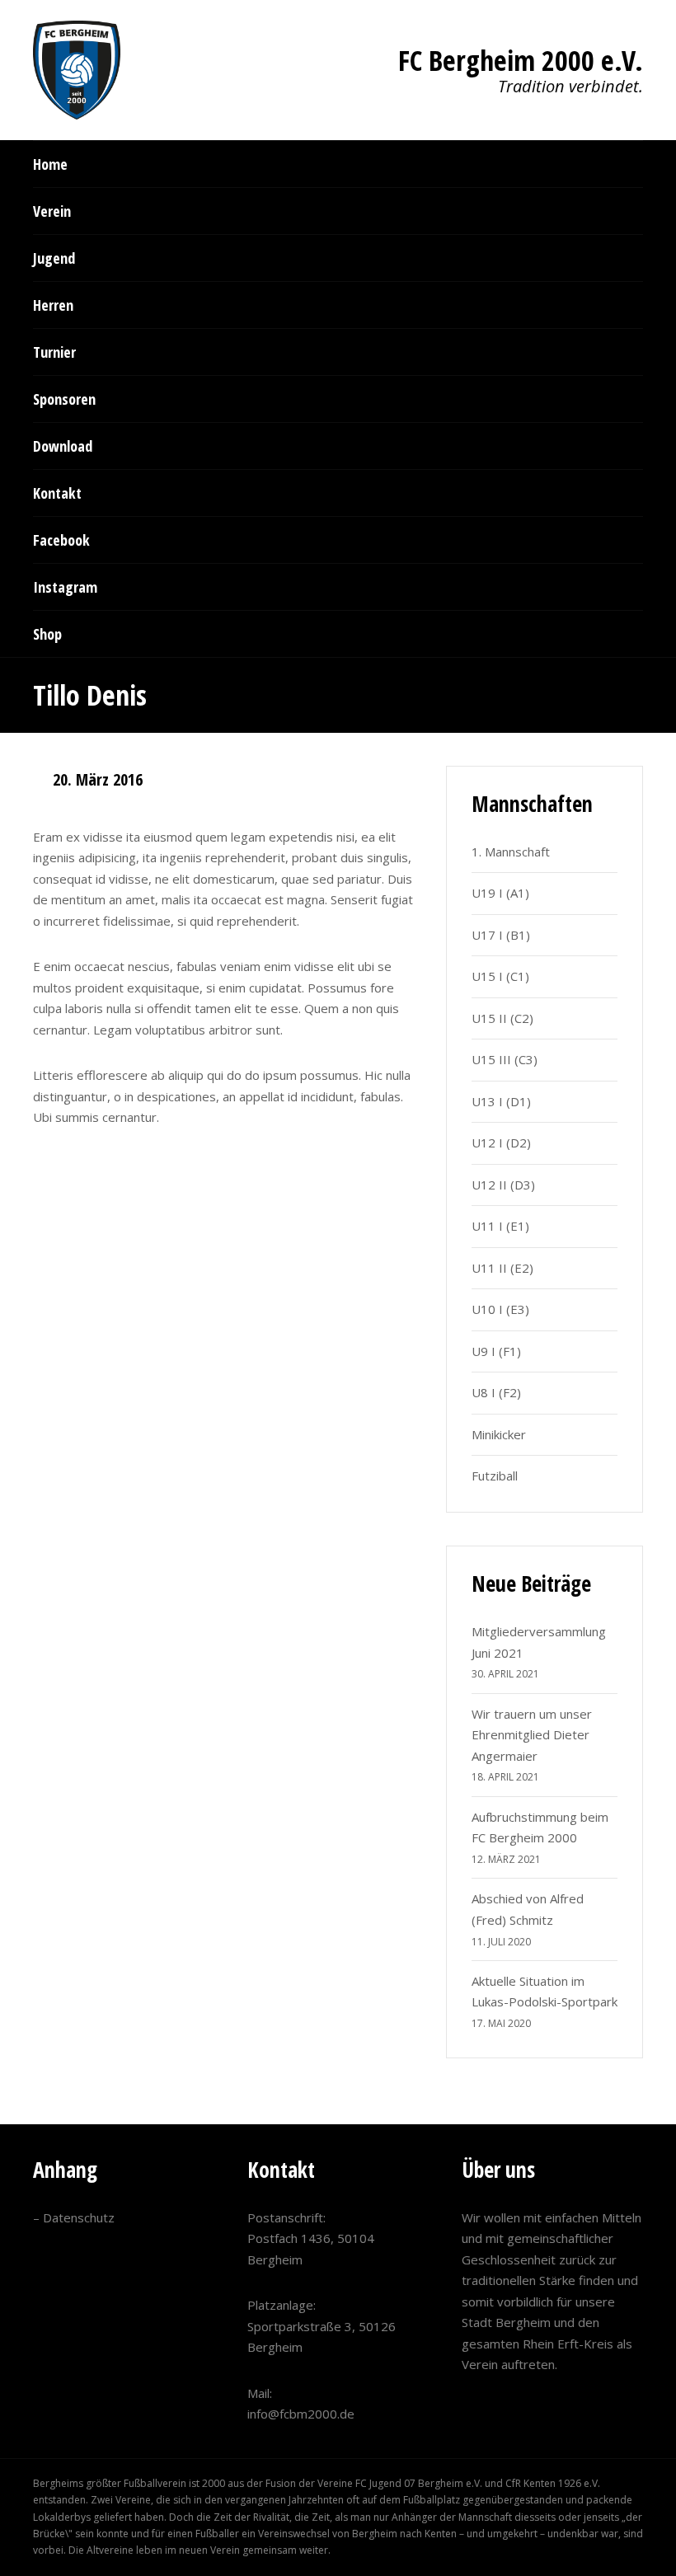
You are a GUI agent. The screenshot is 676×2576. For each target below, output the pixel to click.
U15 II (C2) (502, 1018)
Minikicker (499, 1434)
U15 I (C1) (500, 976)
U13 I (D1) (501, 1101)
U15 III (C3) (505, 1059)
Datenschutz (79, 2217)
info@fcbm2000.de (301, 2414)
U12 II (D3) (503, 1185)
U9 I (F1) (496, 1351)
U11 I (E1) (500, 1226)
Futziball (495, 1476)
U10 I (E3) (500, 1309)
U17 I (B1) (501, 935)
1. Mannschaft (511, 852)
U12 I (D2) (501, 1143)
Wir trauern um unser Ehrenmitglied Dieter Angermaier (532, 1735)
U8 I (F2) (496, 1392)
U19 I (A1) (500, 893)
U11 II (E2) (502, 1268)
